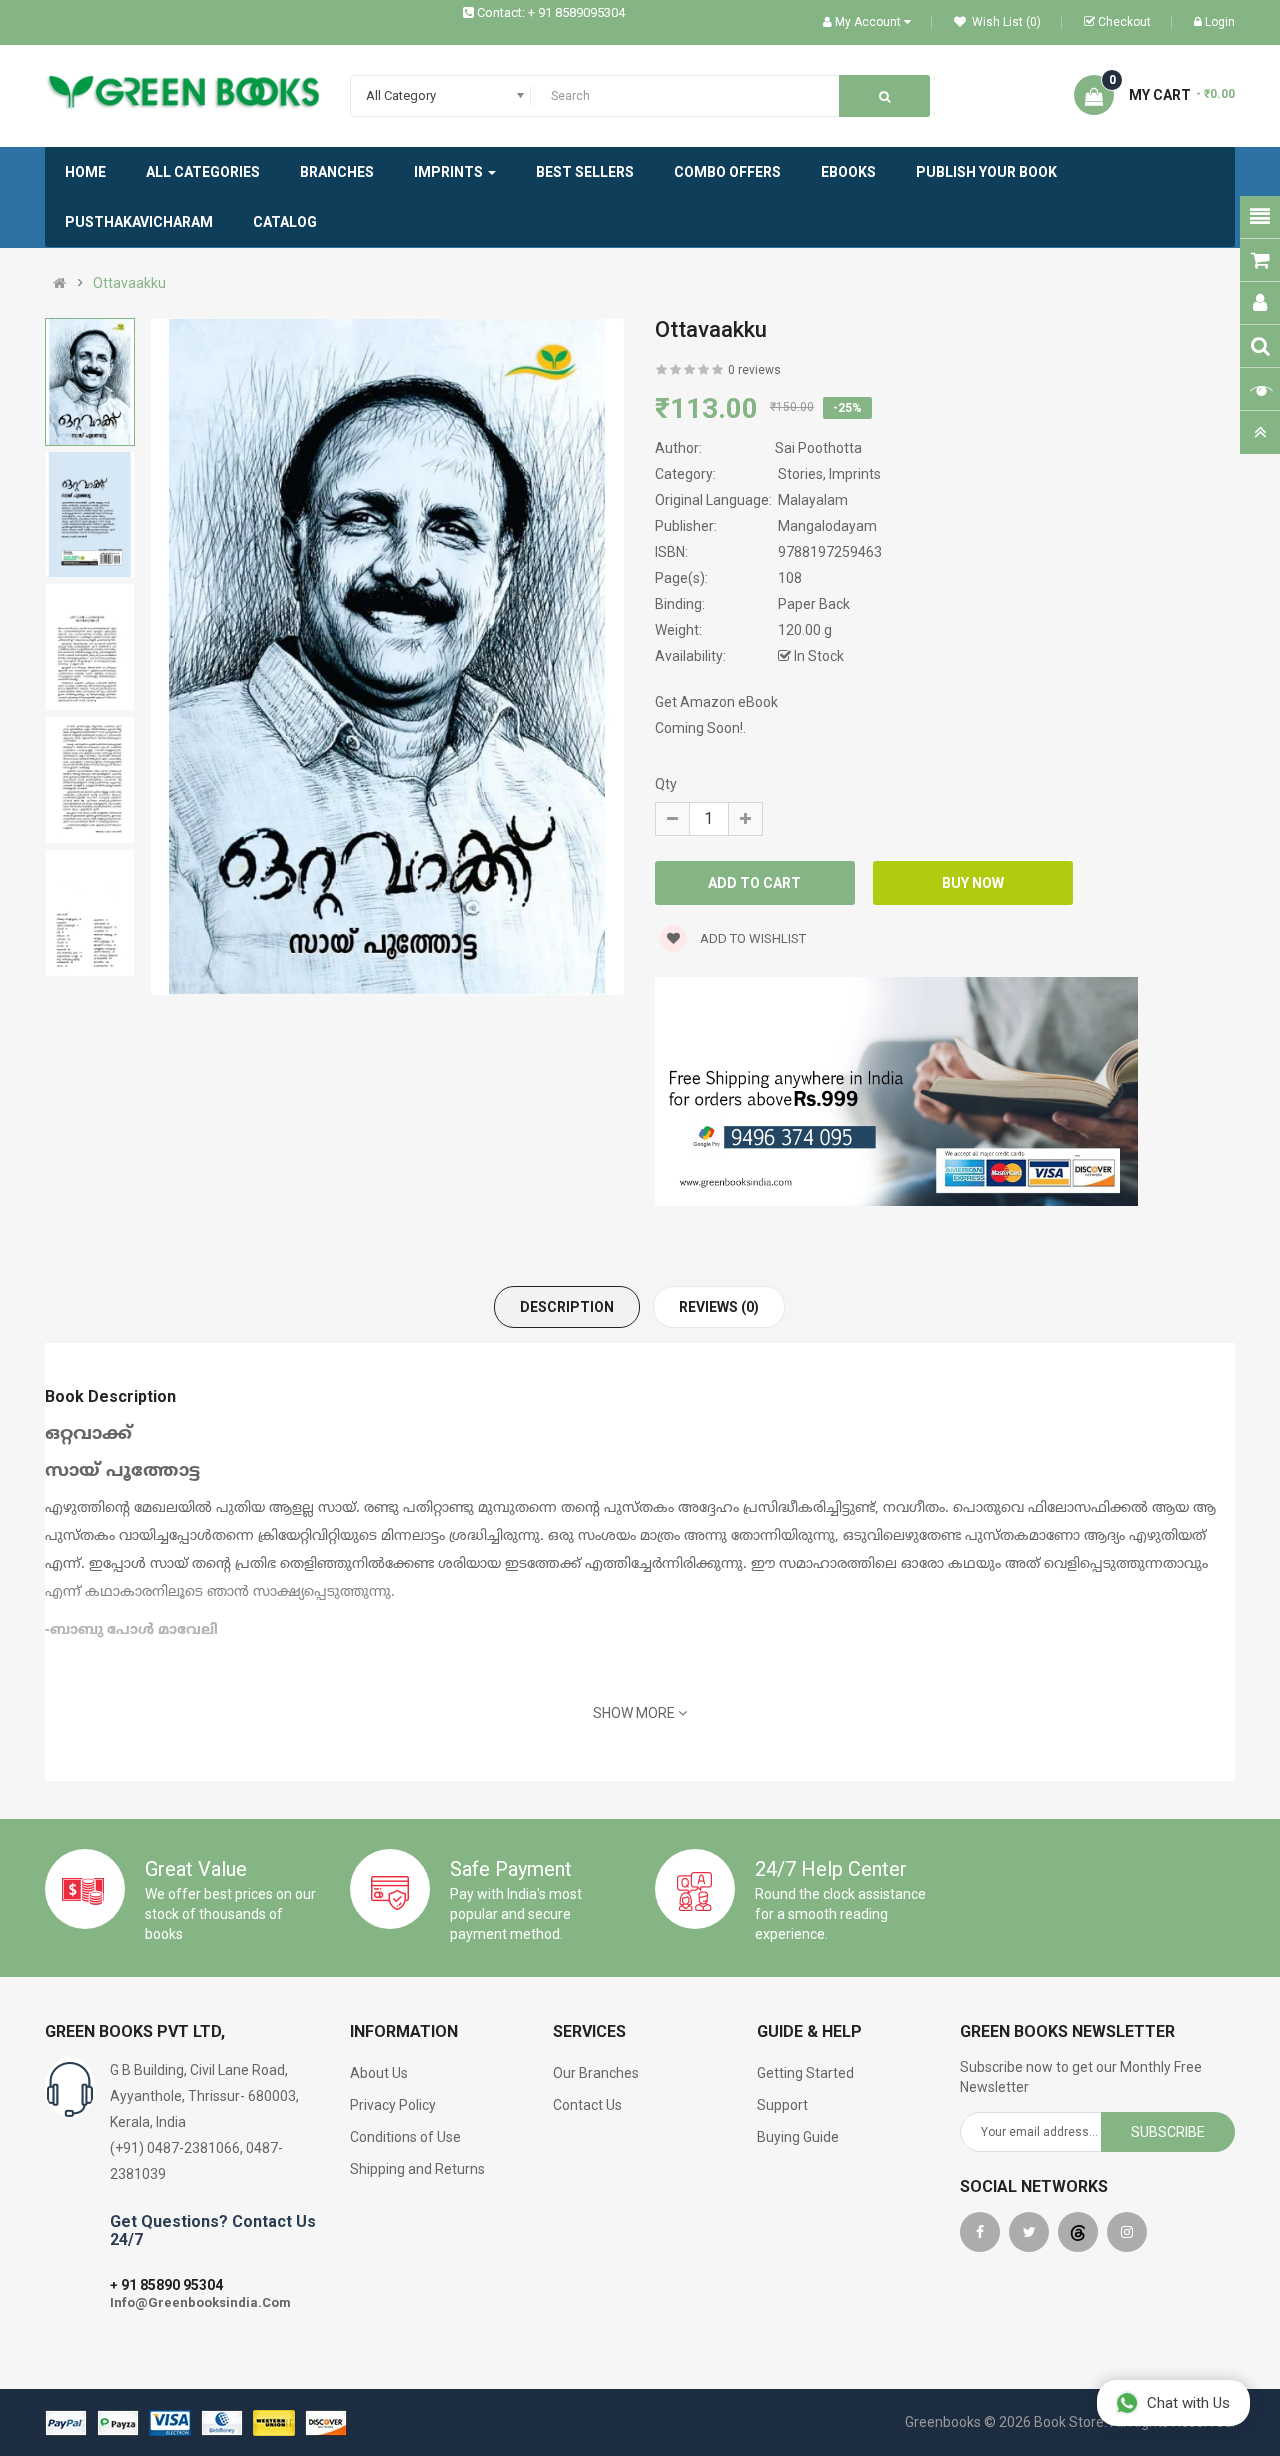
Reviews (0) (719, 1307)
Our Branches (596, 2073)
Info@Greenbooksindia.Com (200, 2302)
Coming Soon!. (700, 728)
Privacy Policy (393, 2105)
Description (567, 1307)
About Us (379, 2073)
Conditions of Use (405, 2137)
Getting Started (805, 2073)
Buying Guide (798, 2137)
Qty (666, 784)
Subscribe (1168, 2132)
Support (782, 2105)
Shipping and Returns (417, 2169)
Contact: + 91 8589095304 (551, 12)
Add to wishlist (751, 938)
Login (1220, 22)
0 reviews (754, 370)
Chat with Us (1188, 2403)
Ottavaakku (129, 283)
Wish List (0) (1005, 22)
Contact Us (587, 2105)
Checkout (1124, 22)
